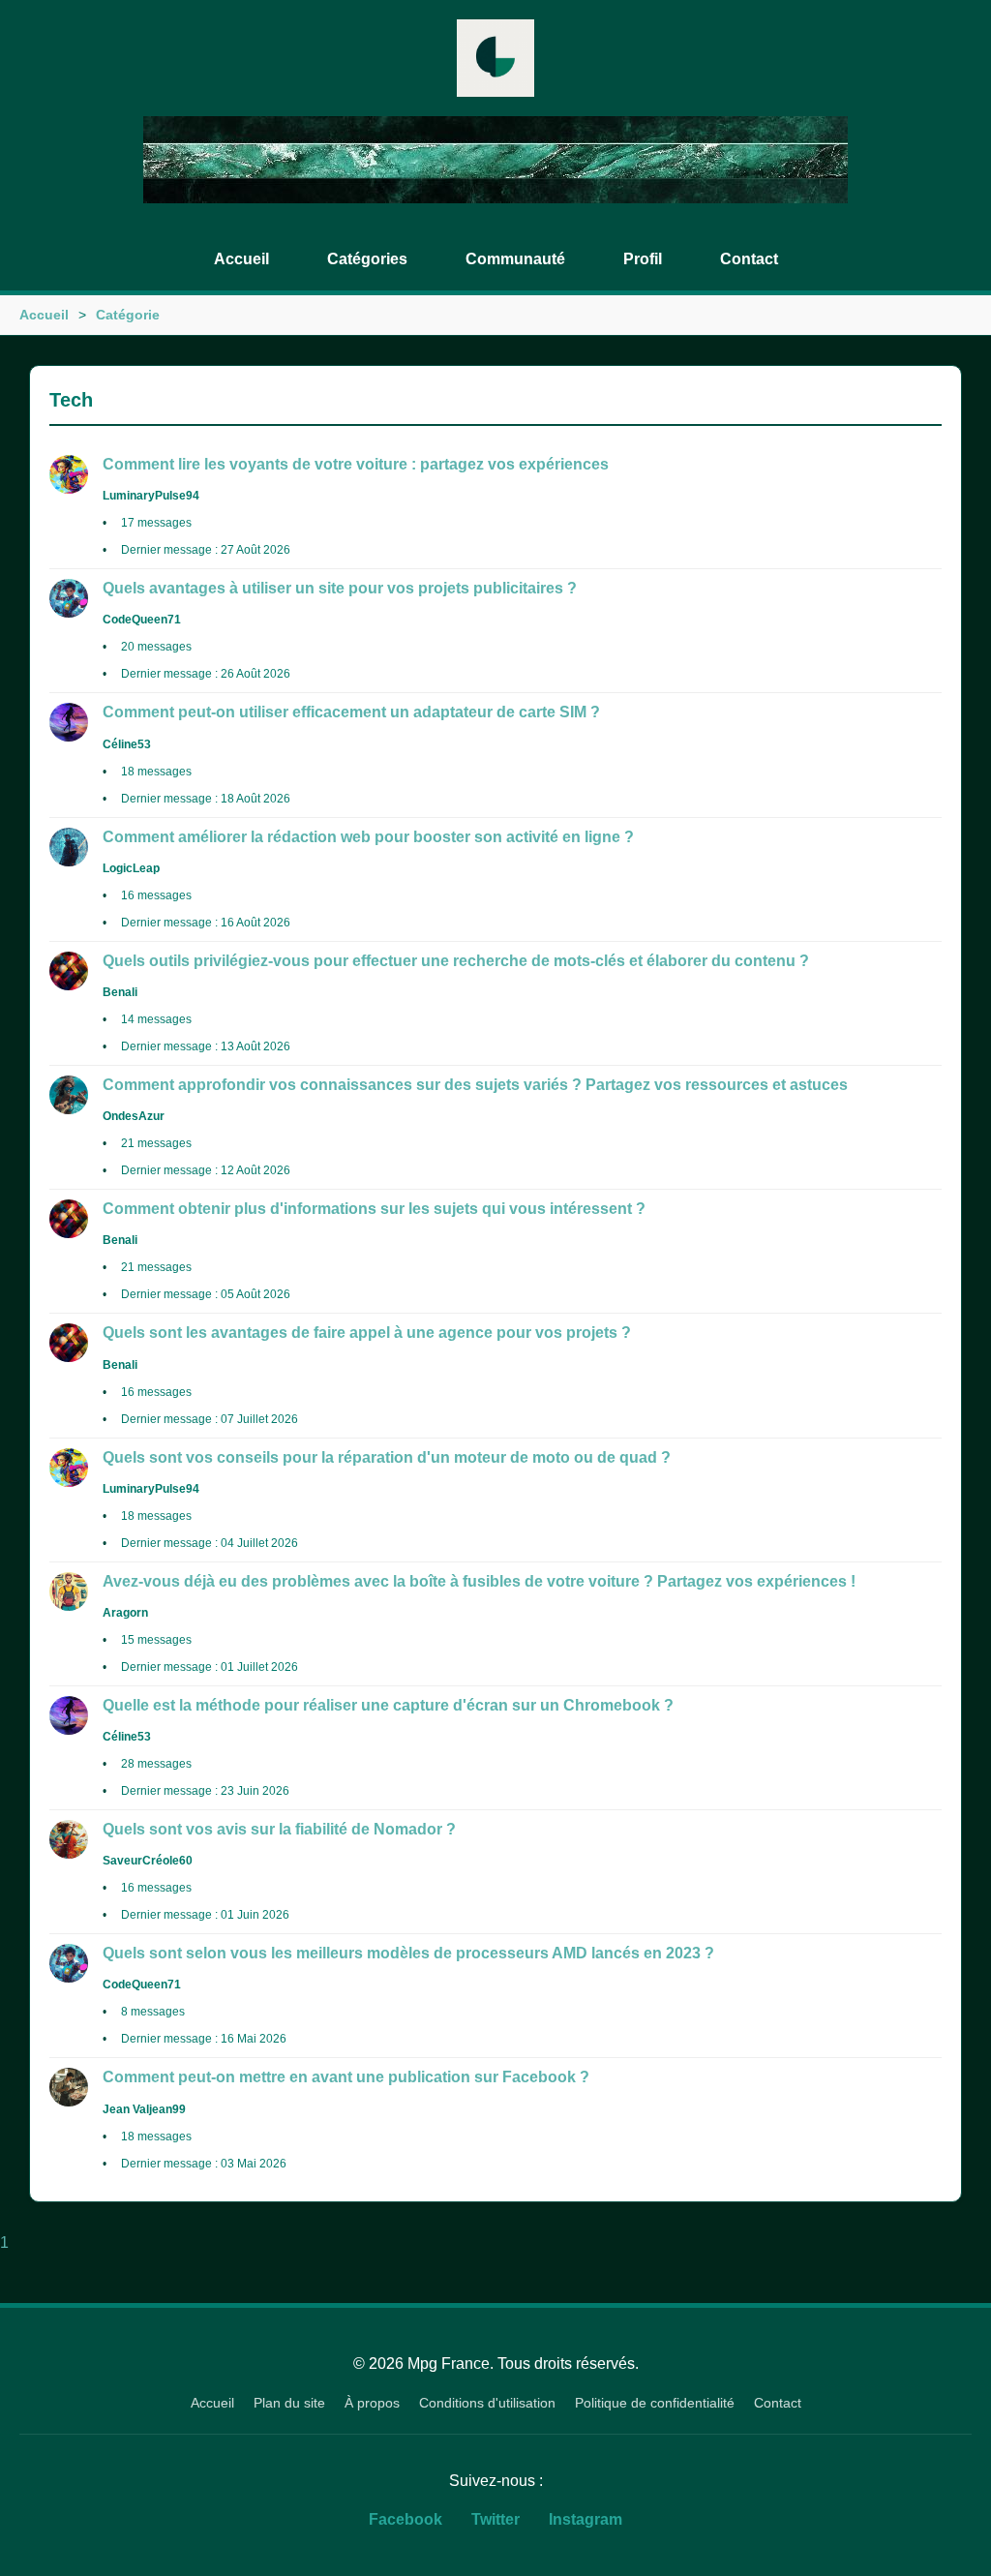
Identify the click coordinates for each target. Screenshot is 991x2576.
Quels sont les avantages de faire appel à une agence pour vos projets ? (367, 1333)
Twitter (495, 2519)
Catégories (367, 259)
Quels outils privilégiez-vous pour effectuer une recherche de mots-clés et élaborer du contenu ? (456, 961)
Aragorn (125, 1613)
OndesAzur (134, 1116)
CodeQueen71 (142, 620)
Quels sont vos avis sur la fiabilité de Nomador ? (279, 1829)
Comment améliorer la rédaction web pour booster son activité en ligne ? (368, 837)
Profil (643, 259)
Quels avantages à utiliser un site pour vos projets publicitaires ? (340, 588)
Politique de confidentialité (655, 2403)
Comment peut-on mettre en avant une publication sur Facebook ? (346, 2077)
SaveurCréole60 (148, 1861)
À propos (372, 2403)
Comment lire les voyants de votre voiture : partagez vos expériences (356, 464)
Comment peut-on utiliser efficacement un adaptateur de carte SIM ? (351, 712)
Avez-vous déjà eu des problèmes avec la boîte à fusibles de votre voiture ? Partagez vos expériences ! (479, 1581)
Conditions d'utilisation (487, 2403)
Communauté (515, 259)
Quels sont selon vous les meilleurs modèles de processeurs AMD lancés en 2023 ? (408, 1953)
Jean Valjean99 (144, 2109)
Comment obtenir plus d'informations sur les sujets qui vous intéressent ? (374, 1209)
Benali (120, 992)
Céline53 (127, 744)
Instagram (586, 2519)
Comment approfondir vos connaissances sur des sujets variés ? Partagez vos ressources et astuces (475, 1085)
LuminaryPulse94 (151, 496)
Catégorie (128, 315)
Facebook (405, 2519)
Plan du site (289, 2403)
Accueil (241, 259)
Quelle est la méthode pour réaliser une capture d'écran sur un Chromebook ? (388, 1705)
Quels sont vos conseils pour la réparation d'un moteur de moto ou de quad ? (387, 1457)
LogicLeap (131, 868)
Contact (749, 259)
